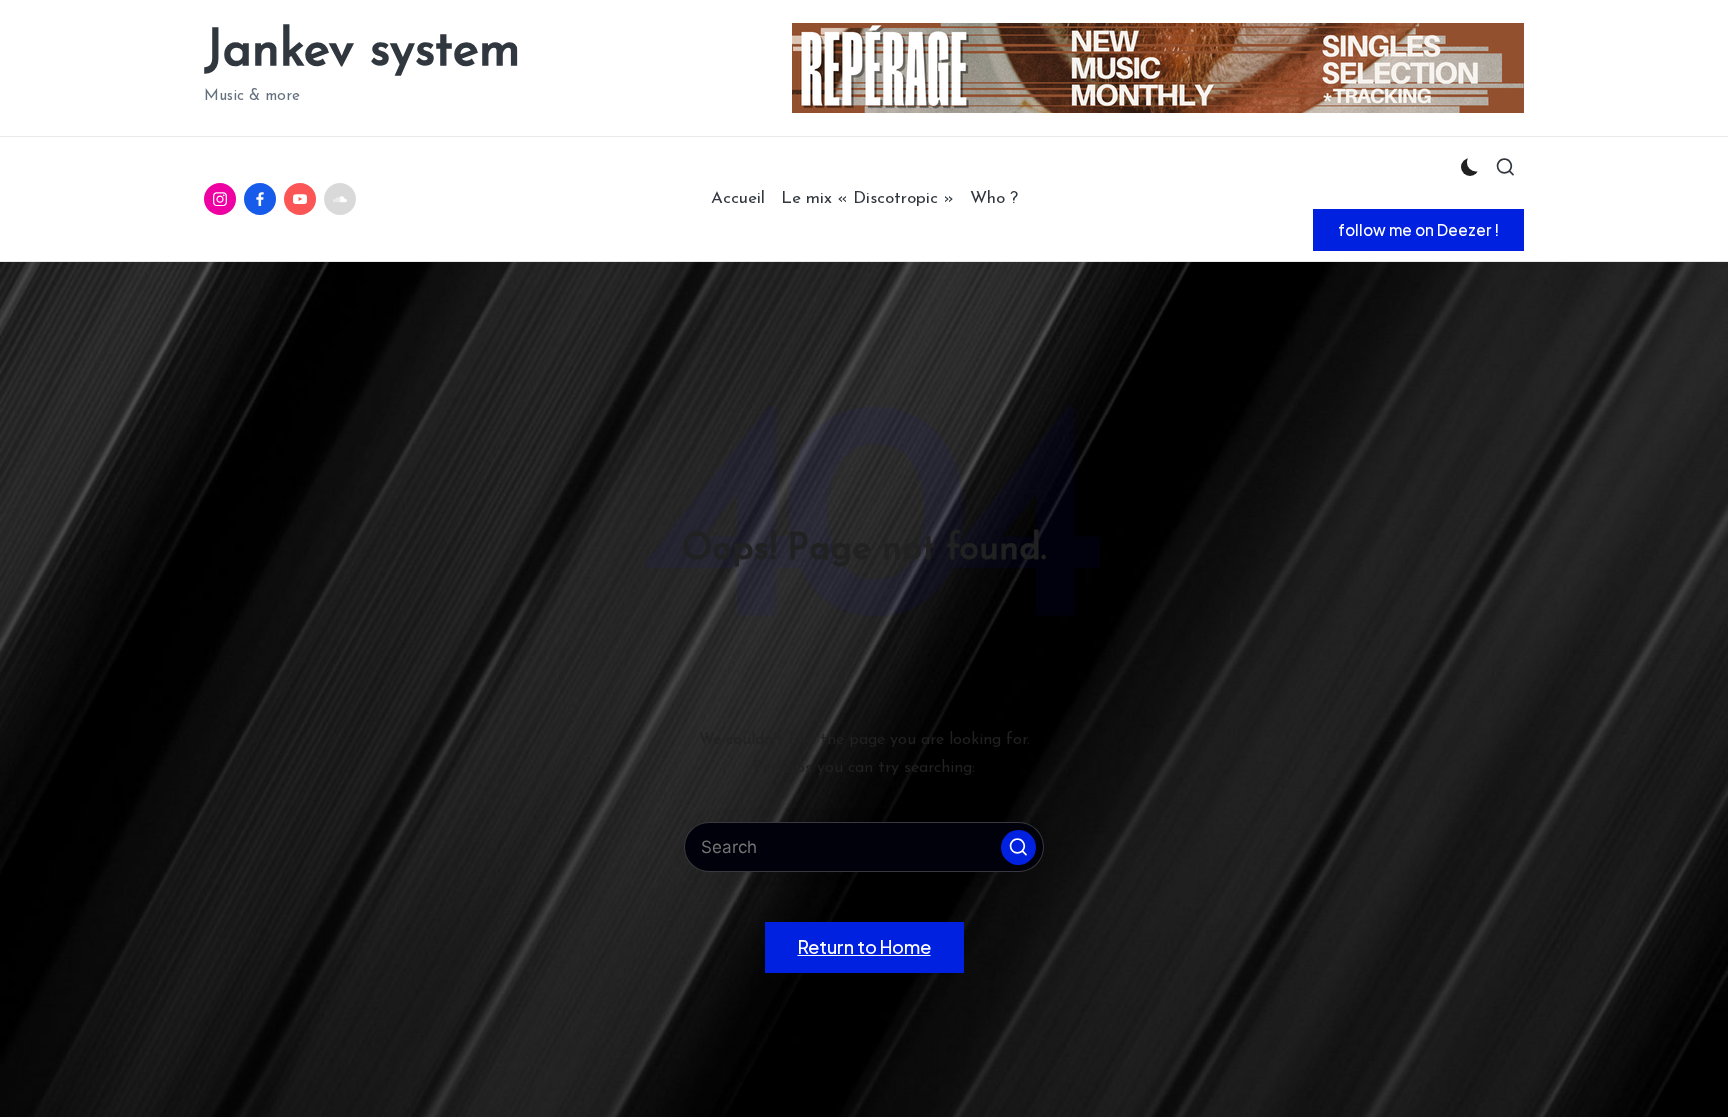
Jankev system (362, 52)
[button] (1418, 230)
